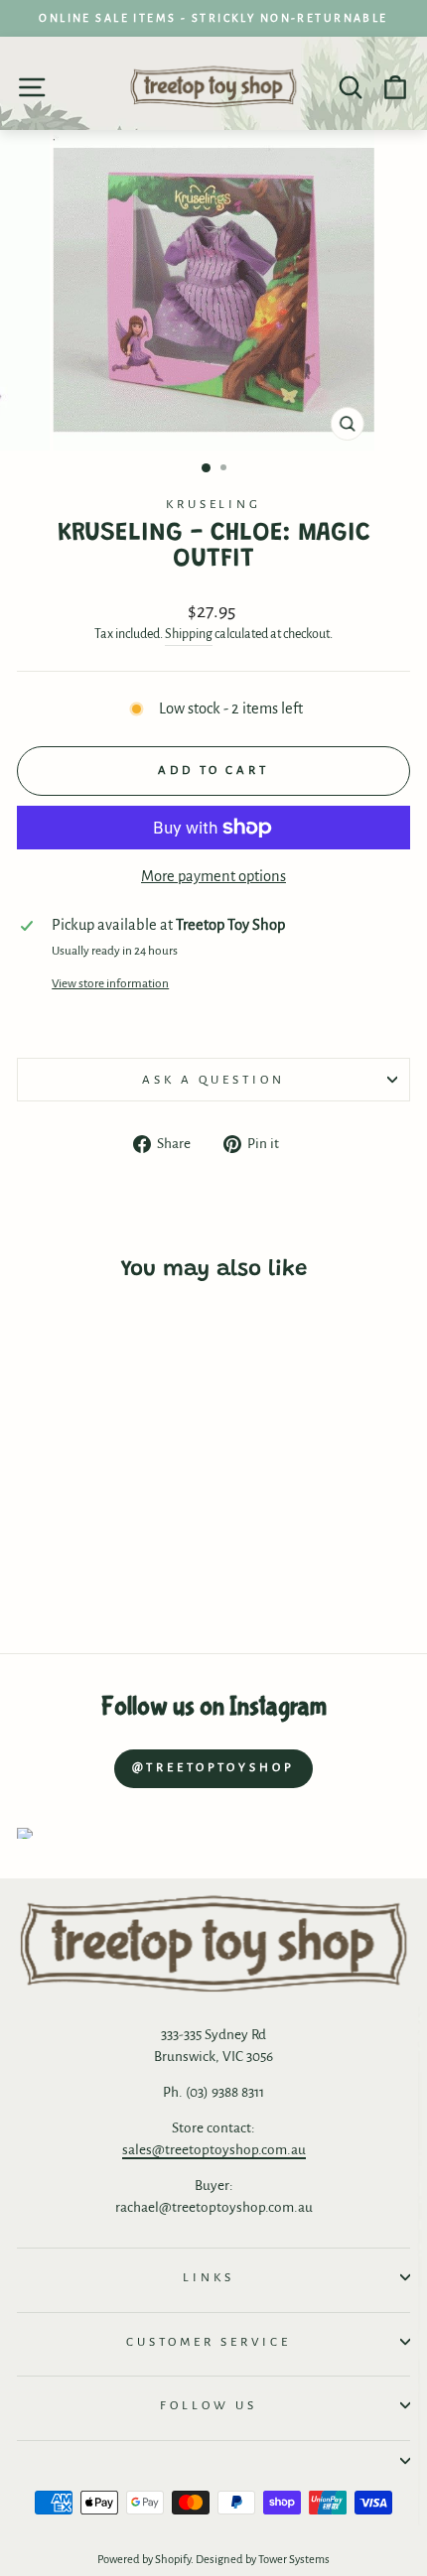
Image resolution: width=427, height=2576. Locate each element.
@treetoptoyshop (213, 1768)
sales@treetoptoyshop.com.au (214, 2150)
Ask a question (213, 1080)
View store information (110, 983)
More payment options (213, 876)
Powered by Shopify (144, 2560)
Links (209, 2277)
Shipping (189, 634)
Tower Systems (294, 2560)
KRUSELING (214, 504)
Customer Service (209, 2342)
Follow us (209, 2405)
